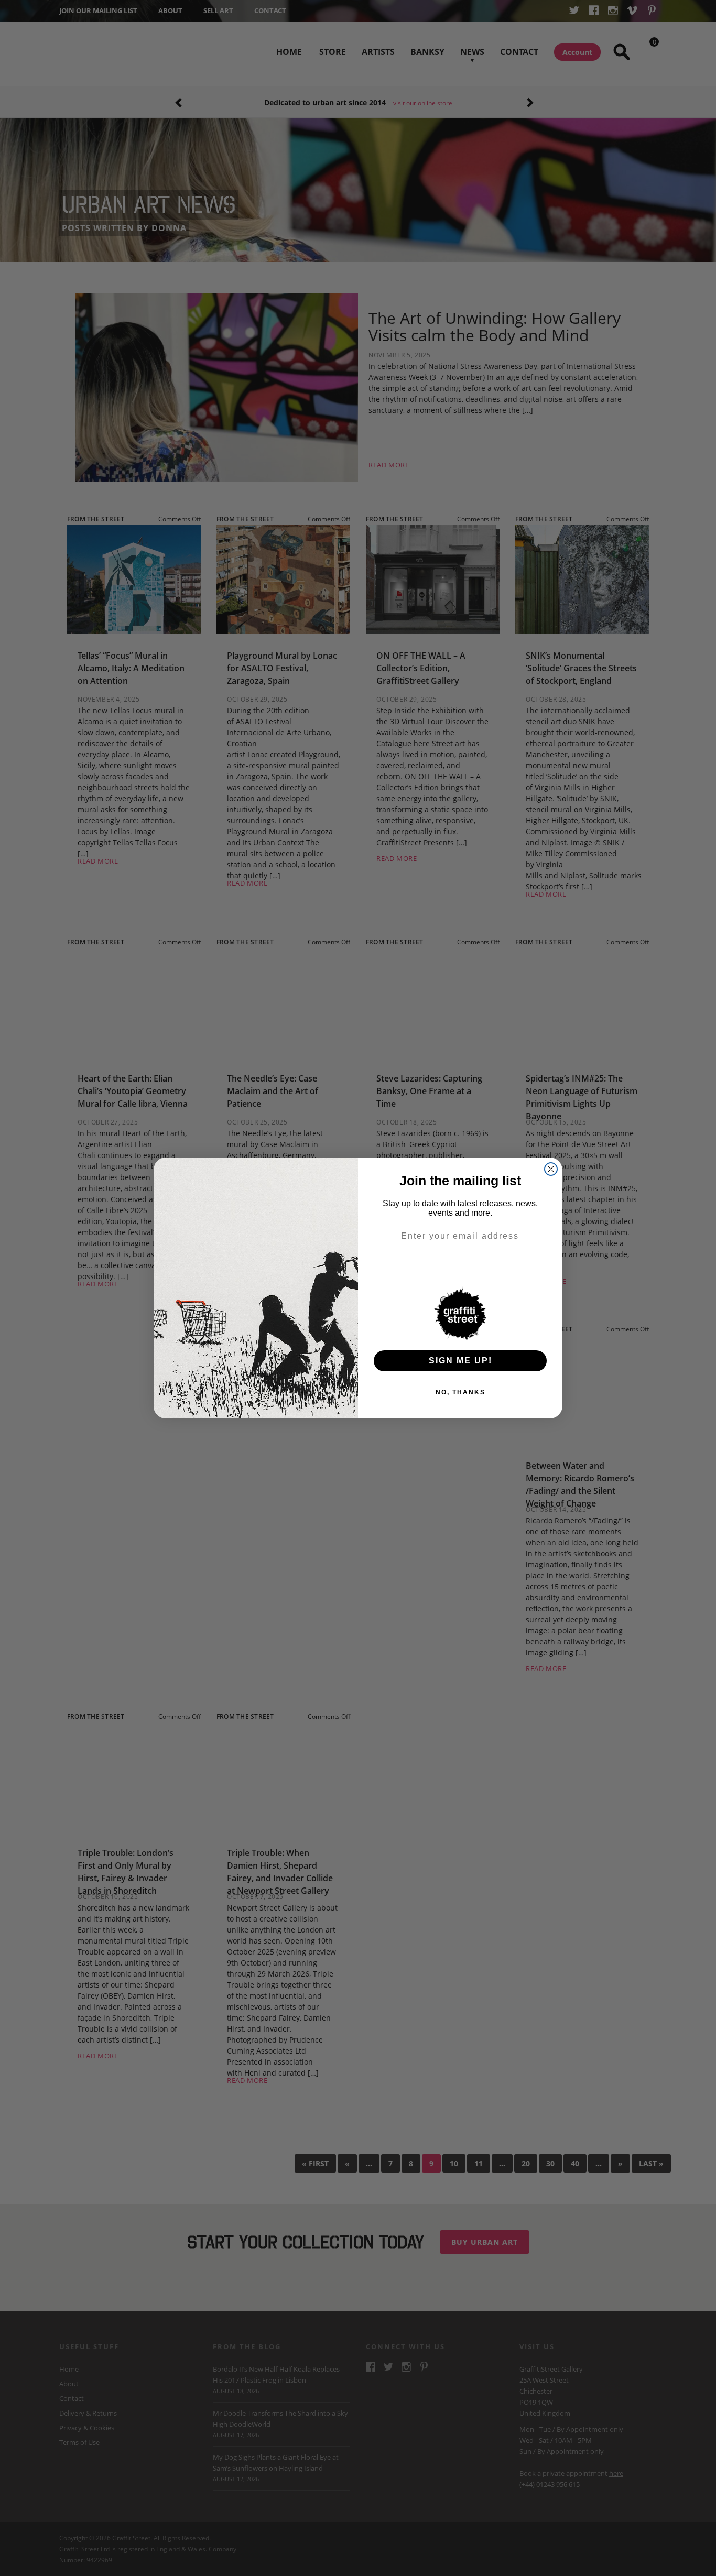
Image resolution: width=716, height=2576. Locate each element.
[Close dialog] (551, 1169)
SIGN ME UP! (460, 1361)
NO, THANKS (460, 1392)
